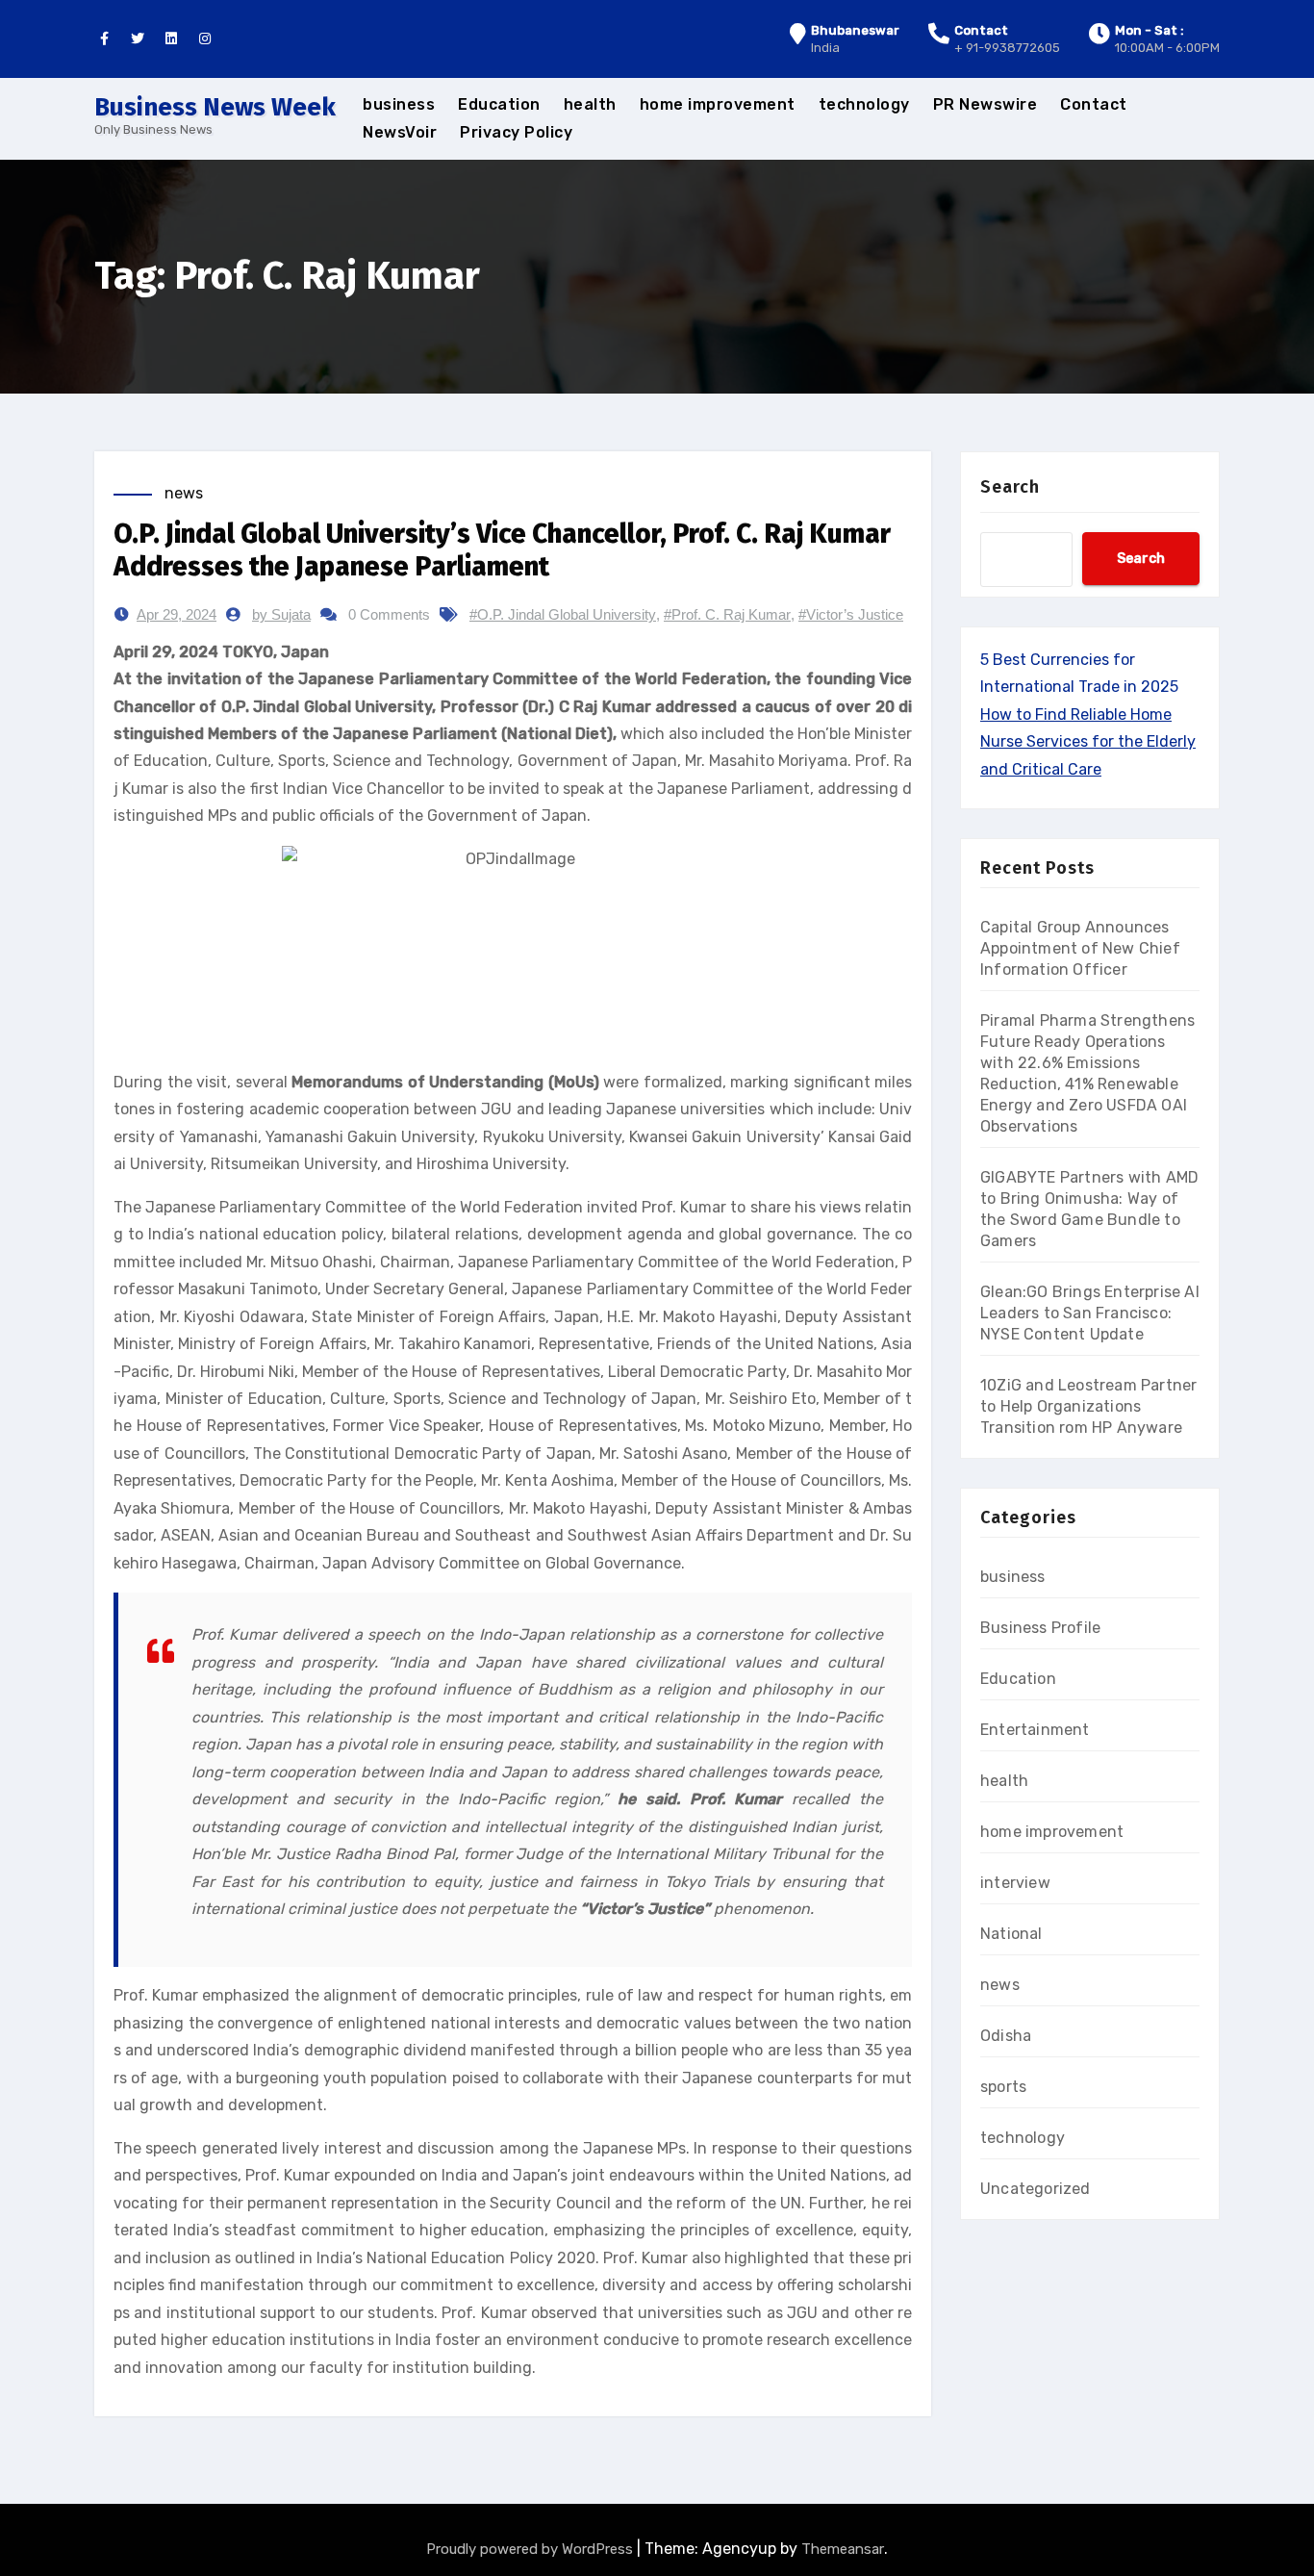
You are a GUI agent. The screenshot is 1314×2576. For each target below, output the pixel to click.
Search (1010, 487)
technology (864, 104)
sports (1003, 2087)
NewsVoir (400, 132)
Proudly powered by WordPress (531, 2549)
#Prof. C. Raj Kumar (727, 614)
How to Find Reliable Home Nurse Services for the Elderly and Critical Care (1088, 742)
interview (1015, 1883)
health (590, 104)
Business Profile (1040, 1628)
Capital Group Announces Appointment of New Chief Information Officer (1080, 948)
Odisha (1006, 2036)
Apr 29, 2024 (177, 614)
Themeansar (843, 2549)
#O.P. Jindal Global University (563, 614)
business (399, 104)
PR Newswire (985, 104)
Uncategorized (1036, 2189)
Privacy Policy (516, 132)
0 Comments (389, 614)
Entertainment (1035, 1730)
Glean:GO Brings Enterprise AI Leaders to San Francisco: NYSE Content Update (1090, 1313)
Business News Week (215, 107)
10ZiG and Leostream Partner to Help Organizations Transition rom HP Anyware (1088, 1406)
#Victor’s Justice (851, 614)
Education (499, 104)
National (1011, 1934)
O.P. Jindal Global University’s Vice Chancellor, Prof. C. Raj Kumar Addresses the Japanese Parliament (502, 550)
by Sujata (281, 614)
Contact (1094, 104)
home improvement (718, 104)
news (184, 493)
